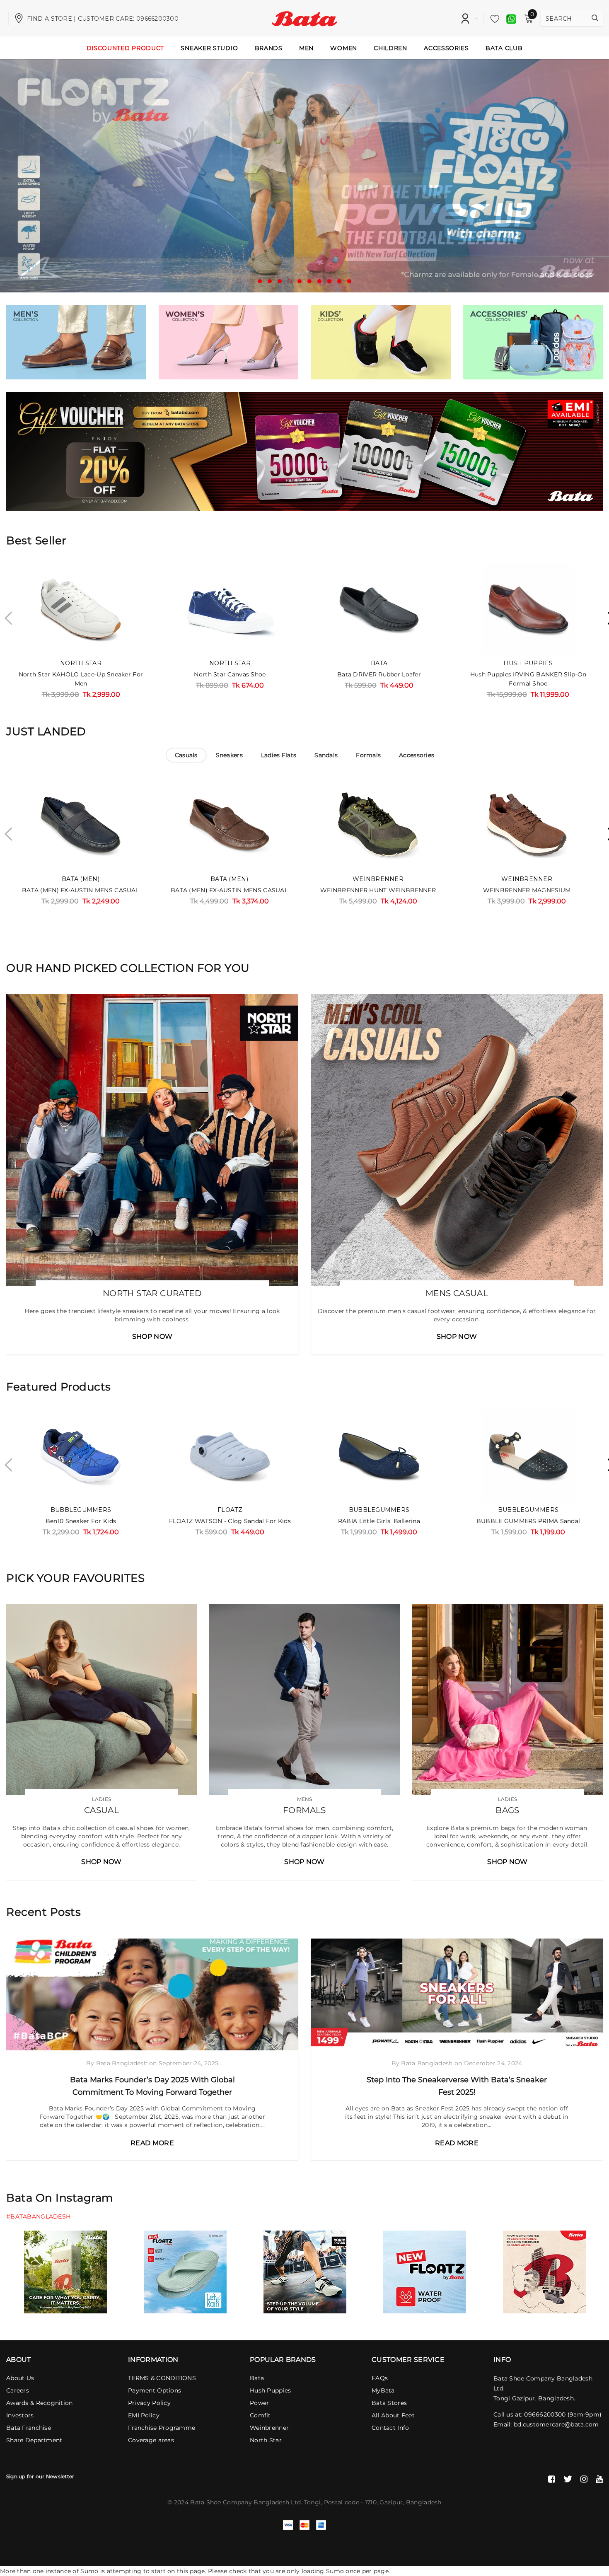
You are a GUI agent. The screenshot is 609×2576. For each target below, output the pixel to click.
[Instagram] (584, 2479)
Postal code (342, 2502)
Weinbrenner (378, 879)
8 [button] (329, 281)
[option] (304, 176)
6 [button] (309, 281)
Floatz (230, 1510)
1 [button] (260, 281)
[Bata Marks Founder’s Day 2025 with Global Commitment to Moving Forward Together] (152, 1995)
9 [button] (339, 281)
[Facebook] (552, 2479)
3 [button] (280, 281)
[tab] (186, 755)
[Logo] (305, 18)
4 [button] (290, 281)
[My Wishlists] (493, 19)
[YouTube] (599, 2479)
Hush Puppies (528, 663)
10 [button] (349, 281)
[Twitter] (568, 2479)
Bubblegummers (81, 1510)
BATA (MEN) (81, 879)
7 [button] (319, 281)
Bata (379, 663)
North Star (81, 663)
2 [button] (270, 281)
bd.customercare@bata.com (556, 2424)
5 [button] (300, 281)
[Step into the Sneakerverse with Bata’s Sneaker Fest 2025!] (457, 1994)
